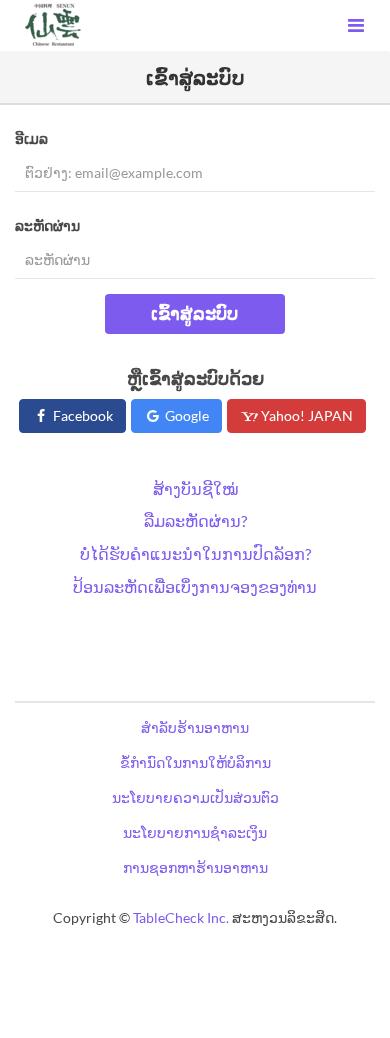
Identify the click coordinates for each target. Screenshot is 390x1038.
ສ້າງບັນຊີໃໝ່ (195, 488)
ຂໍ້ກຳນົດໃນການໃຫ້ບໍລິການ (195, 762)
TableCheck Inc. (181, 917)
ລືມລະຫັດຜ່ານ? (195, 520)
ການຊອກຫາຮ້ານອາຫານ (195, 867)
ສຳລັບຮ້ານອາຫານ (195, 727)
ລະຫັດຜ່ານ (47, 225)
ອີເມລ (31, 138)
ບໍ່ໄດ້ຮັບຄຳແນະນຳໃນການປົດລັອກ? (195, 553)
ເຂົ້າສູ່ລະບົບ (194, 313)
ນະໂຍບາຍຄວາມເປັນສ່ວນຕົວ (195, 797)
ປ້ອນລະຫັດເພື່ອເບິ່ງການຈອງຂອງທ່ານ (195, 586)
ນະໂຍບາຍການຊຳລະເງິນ (195, 832)
